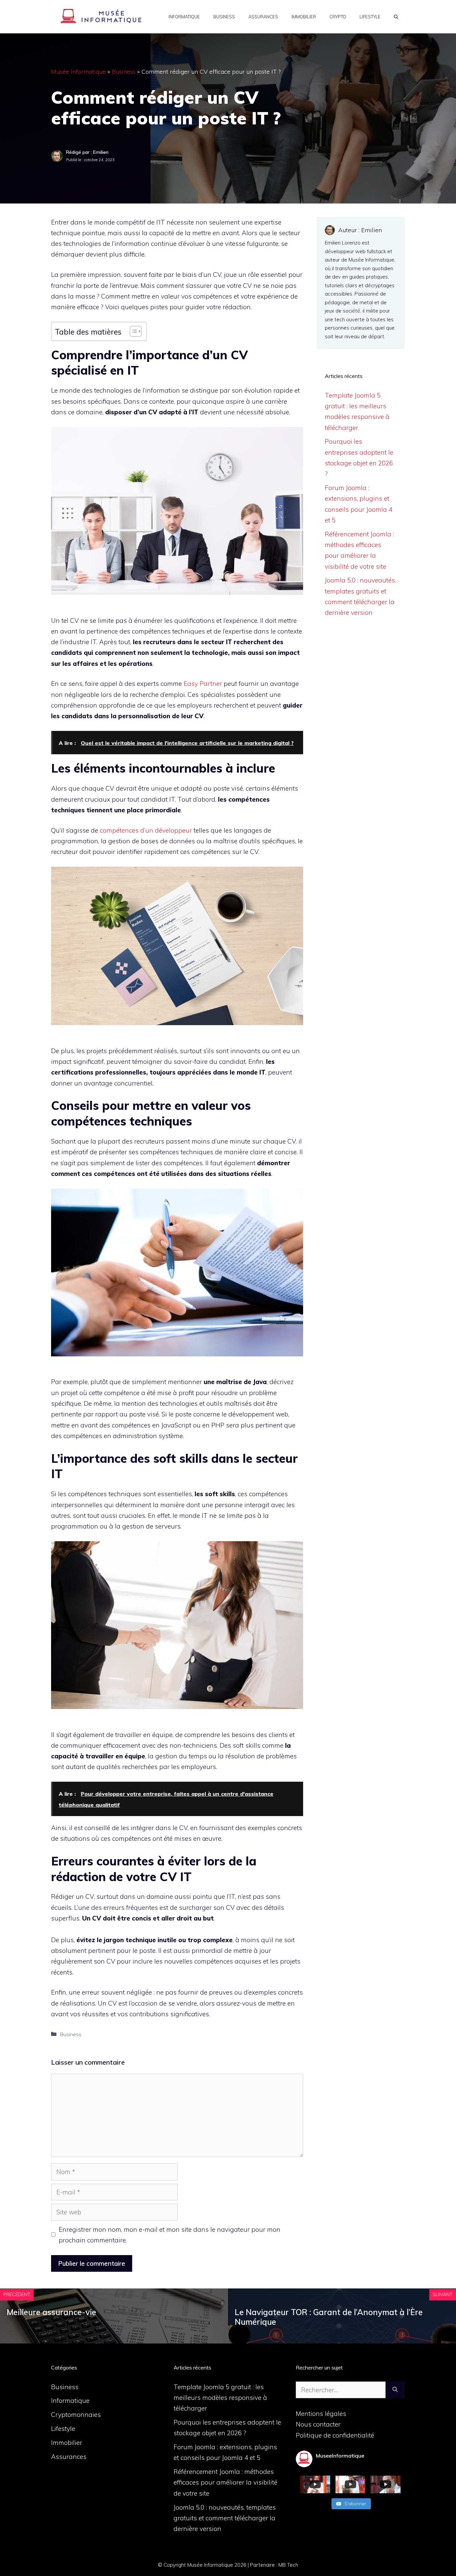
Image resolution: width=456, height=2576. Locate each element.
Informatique (184, 17)
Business (224, 17)
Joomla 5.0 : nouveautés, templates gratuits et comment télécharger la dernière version (225, 2518)
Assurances (263, 17)
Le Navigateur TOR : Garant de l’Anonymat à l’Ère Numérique (329, 2317)
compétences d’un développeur (146, 830)
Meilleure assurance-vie (51, 2312)
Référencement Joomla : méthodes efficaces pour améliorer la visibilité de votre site (225, 2482)
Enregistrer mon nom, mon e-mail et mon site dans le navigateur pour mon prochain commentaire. (170, 2235)
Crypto (338, 17)
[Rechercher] (395, 2390)
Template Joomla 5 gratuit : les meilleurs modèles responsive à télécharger (220, 2398)
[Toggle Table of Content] (132, 331)
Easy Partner (203, 684)
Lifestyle (370, 17)
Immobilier (304, 17)
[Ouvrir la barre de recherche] (396, 17)
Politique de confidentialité (335, 2435)
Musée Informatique (78, 72)
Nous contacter (318, 2424)
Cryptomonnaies (76, 2415)
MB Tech (288, 2565)
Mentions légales (321, 2414)
